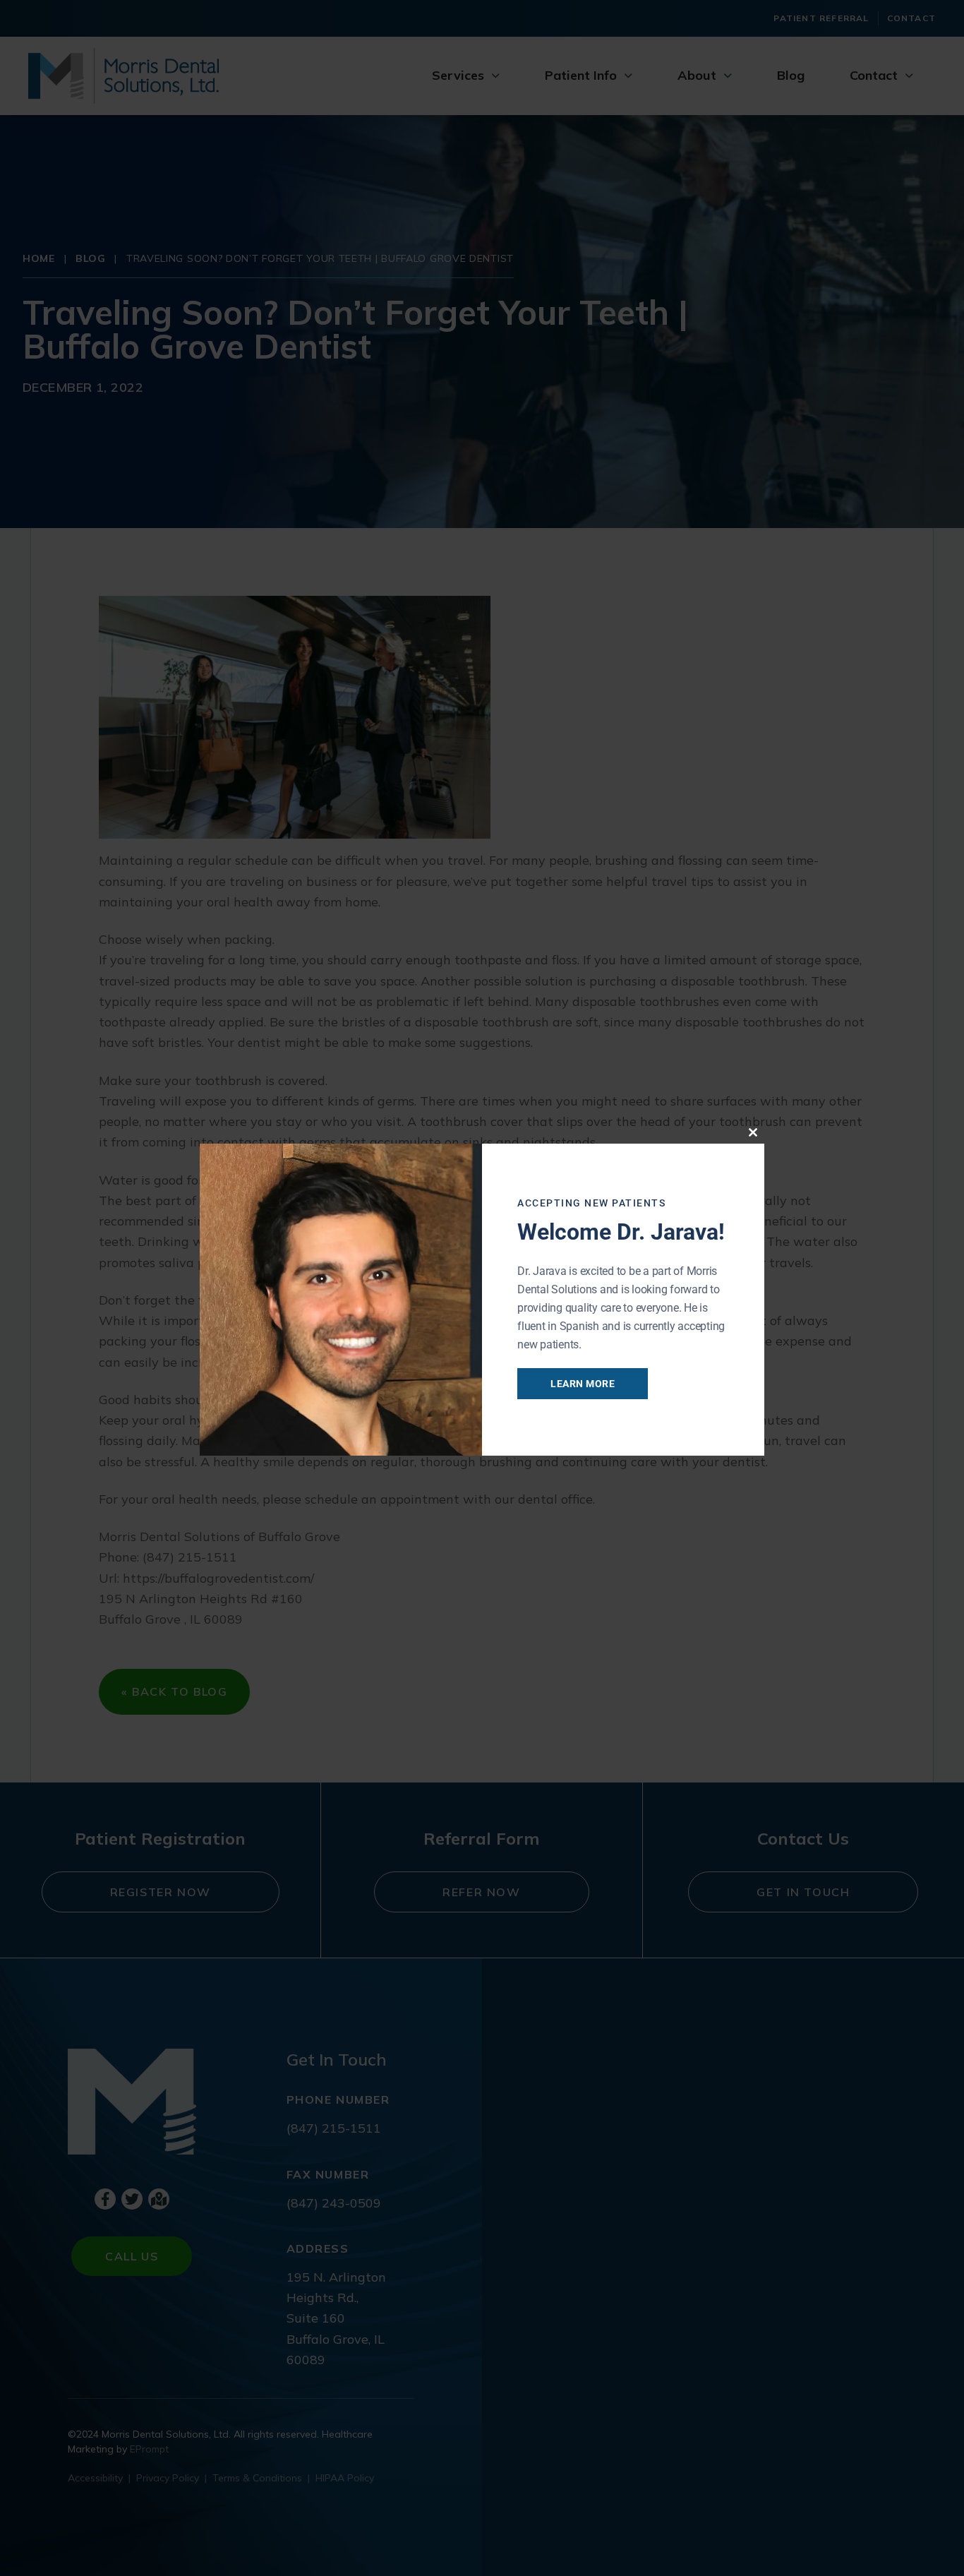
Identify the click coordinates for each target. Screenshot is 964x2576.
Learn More (583, 1384)
